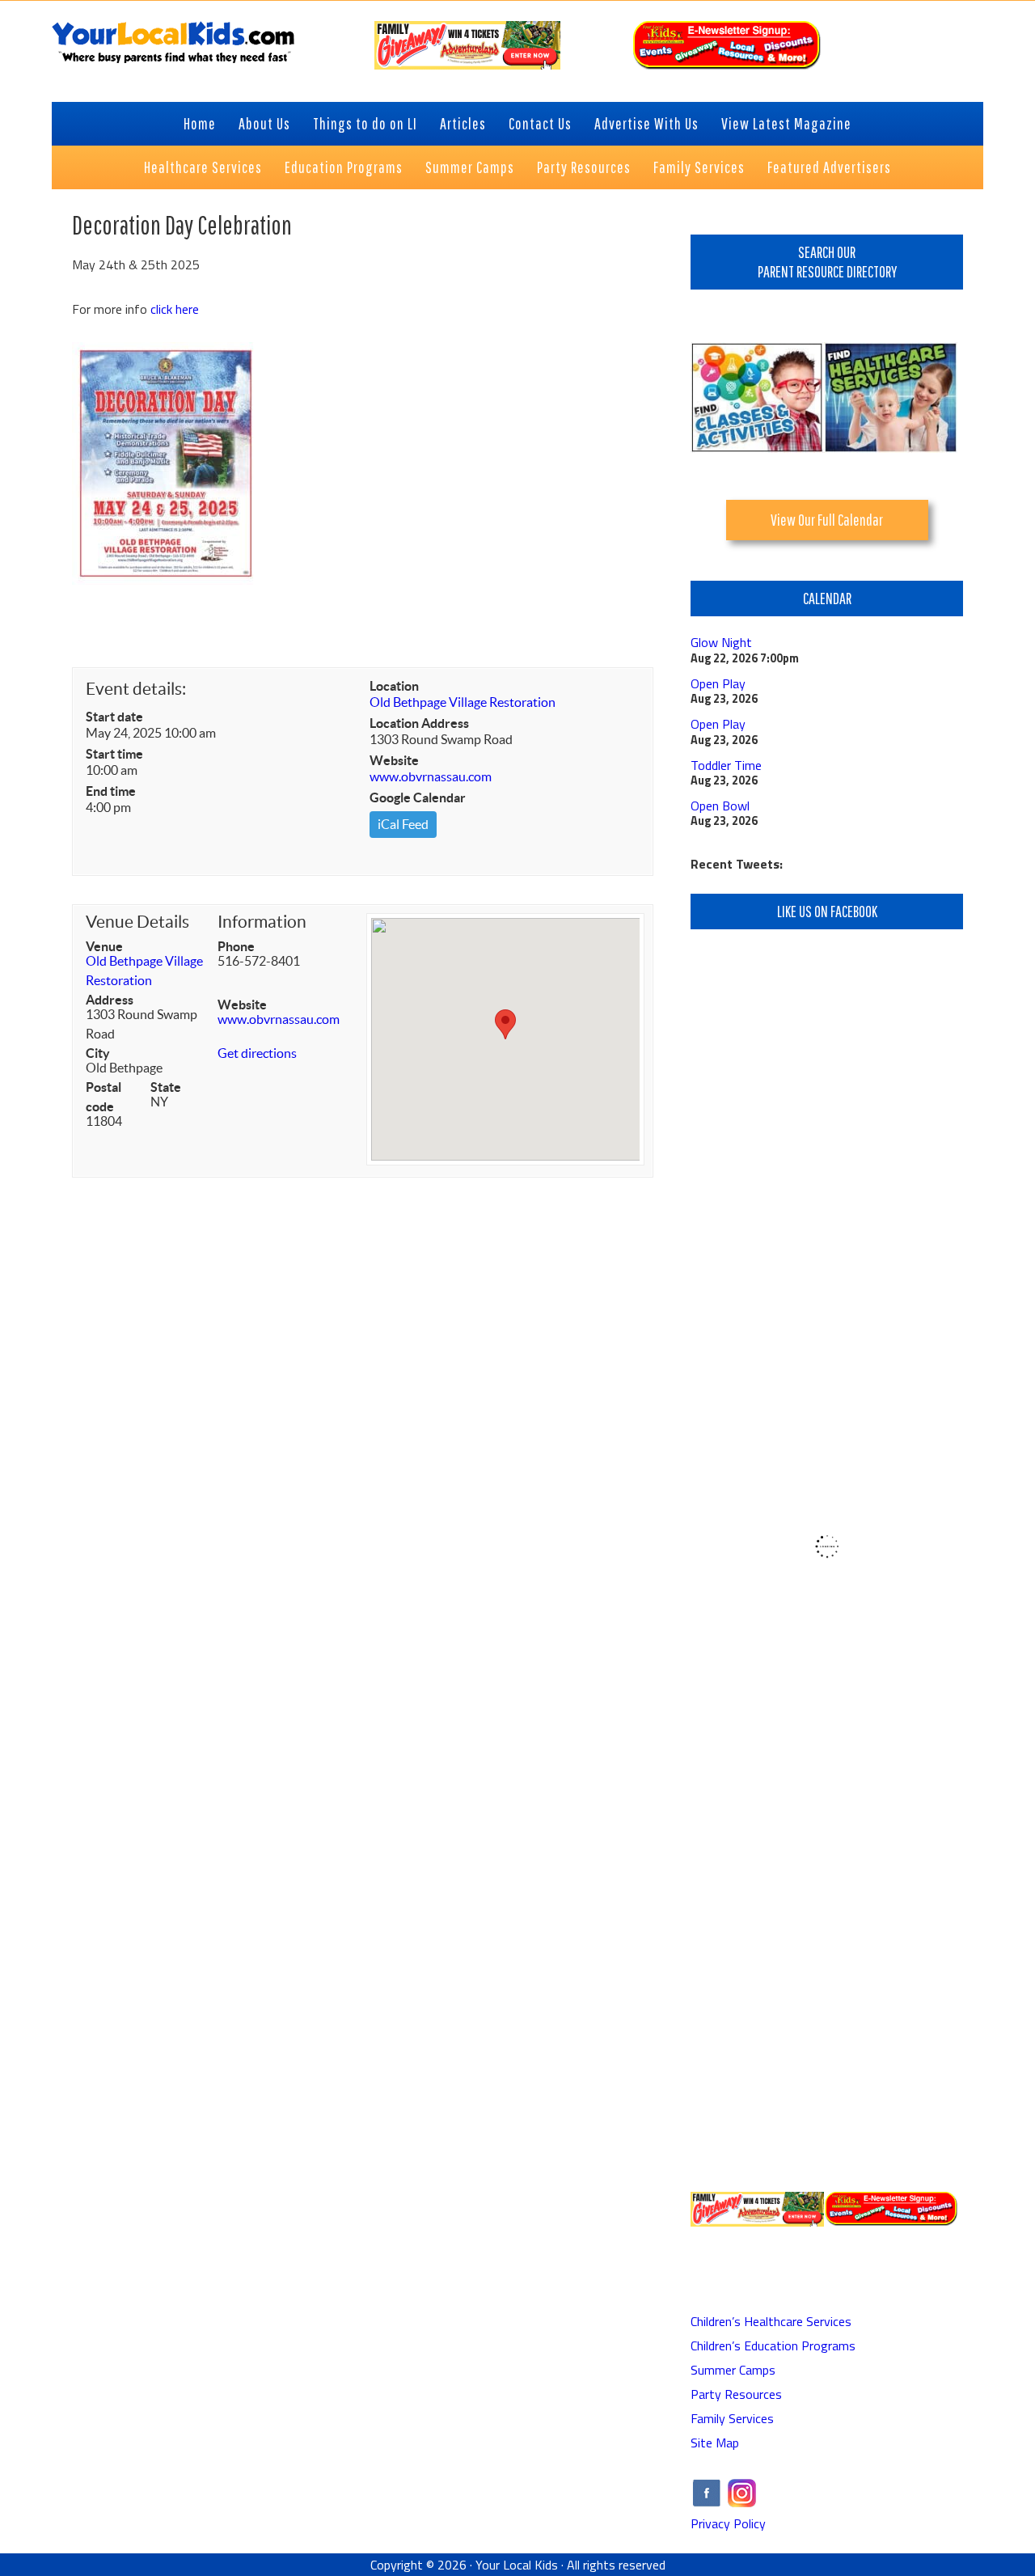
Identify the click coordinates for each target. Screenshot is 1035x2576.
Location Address (419, 723)
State (166, 1087)
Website (394, 760)
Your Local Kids (517, 2565)
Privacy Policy (728, 2523)
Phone (236, 946)
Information (262, 922)
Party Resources (736, 2394)
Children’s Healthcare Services (771, 2321)
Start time (114, 754)
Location (394, 686)
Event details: (136, 689)
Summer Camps (733, 2370)
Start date (114, 717)
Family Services (732, 2418)
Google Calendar (418, 797)
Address (110, 1000)
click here (175, 309)
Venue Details (137, 922)
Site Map (715, 2443)
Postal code (103, 1097)
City (98, 1053)
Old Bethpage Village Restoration (463, 702)
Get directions (257, 1053)
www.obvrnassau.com (431, 776)
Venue (104, 946)
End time (111, 791)
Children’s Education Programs (773, 2345)
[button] (505, 1024)
